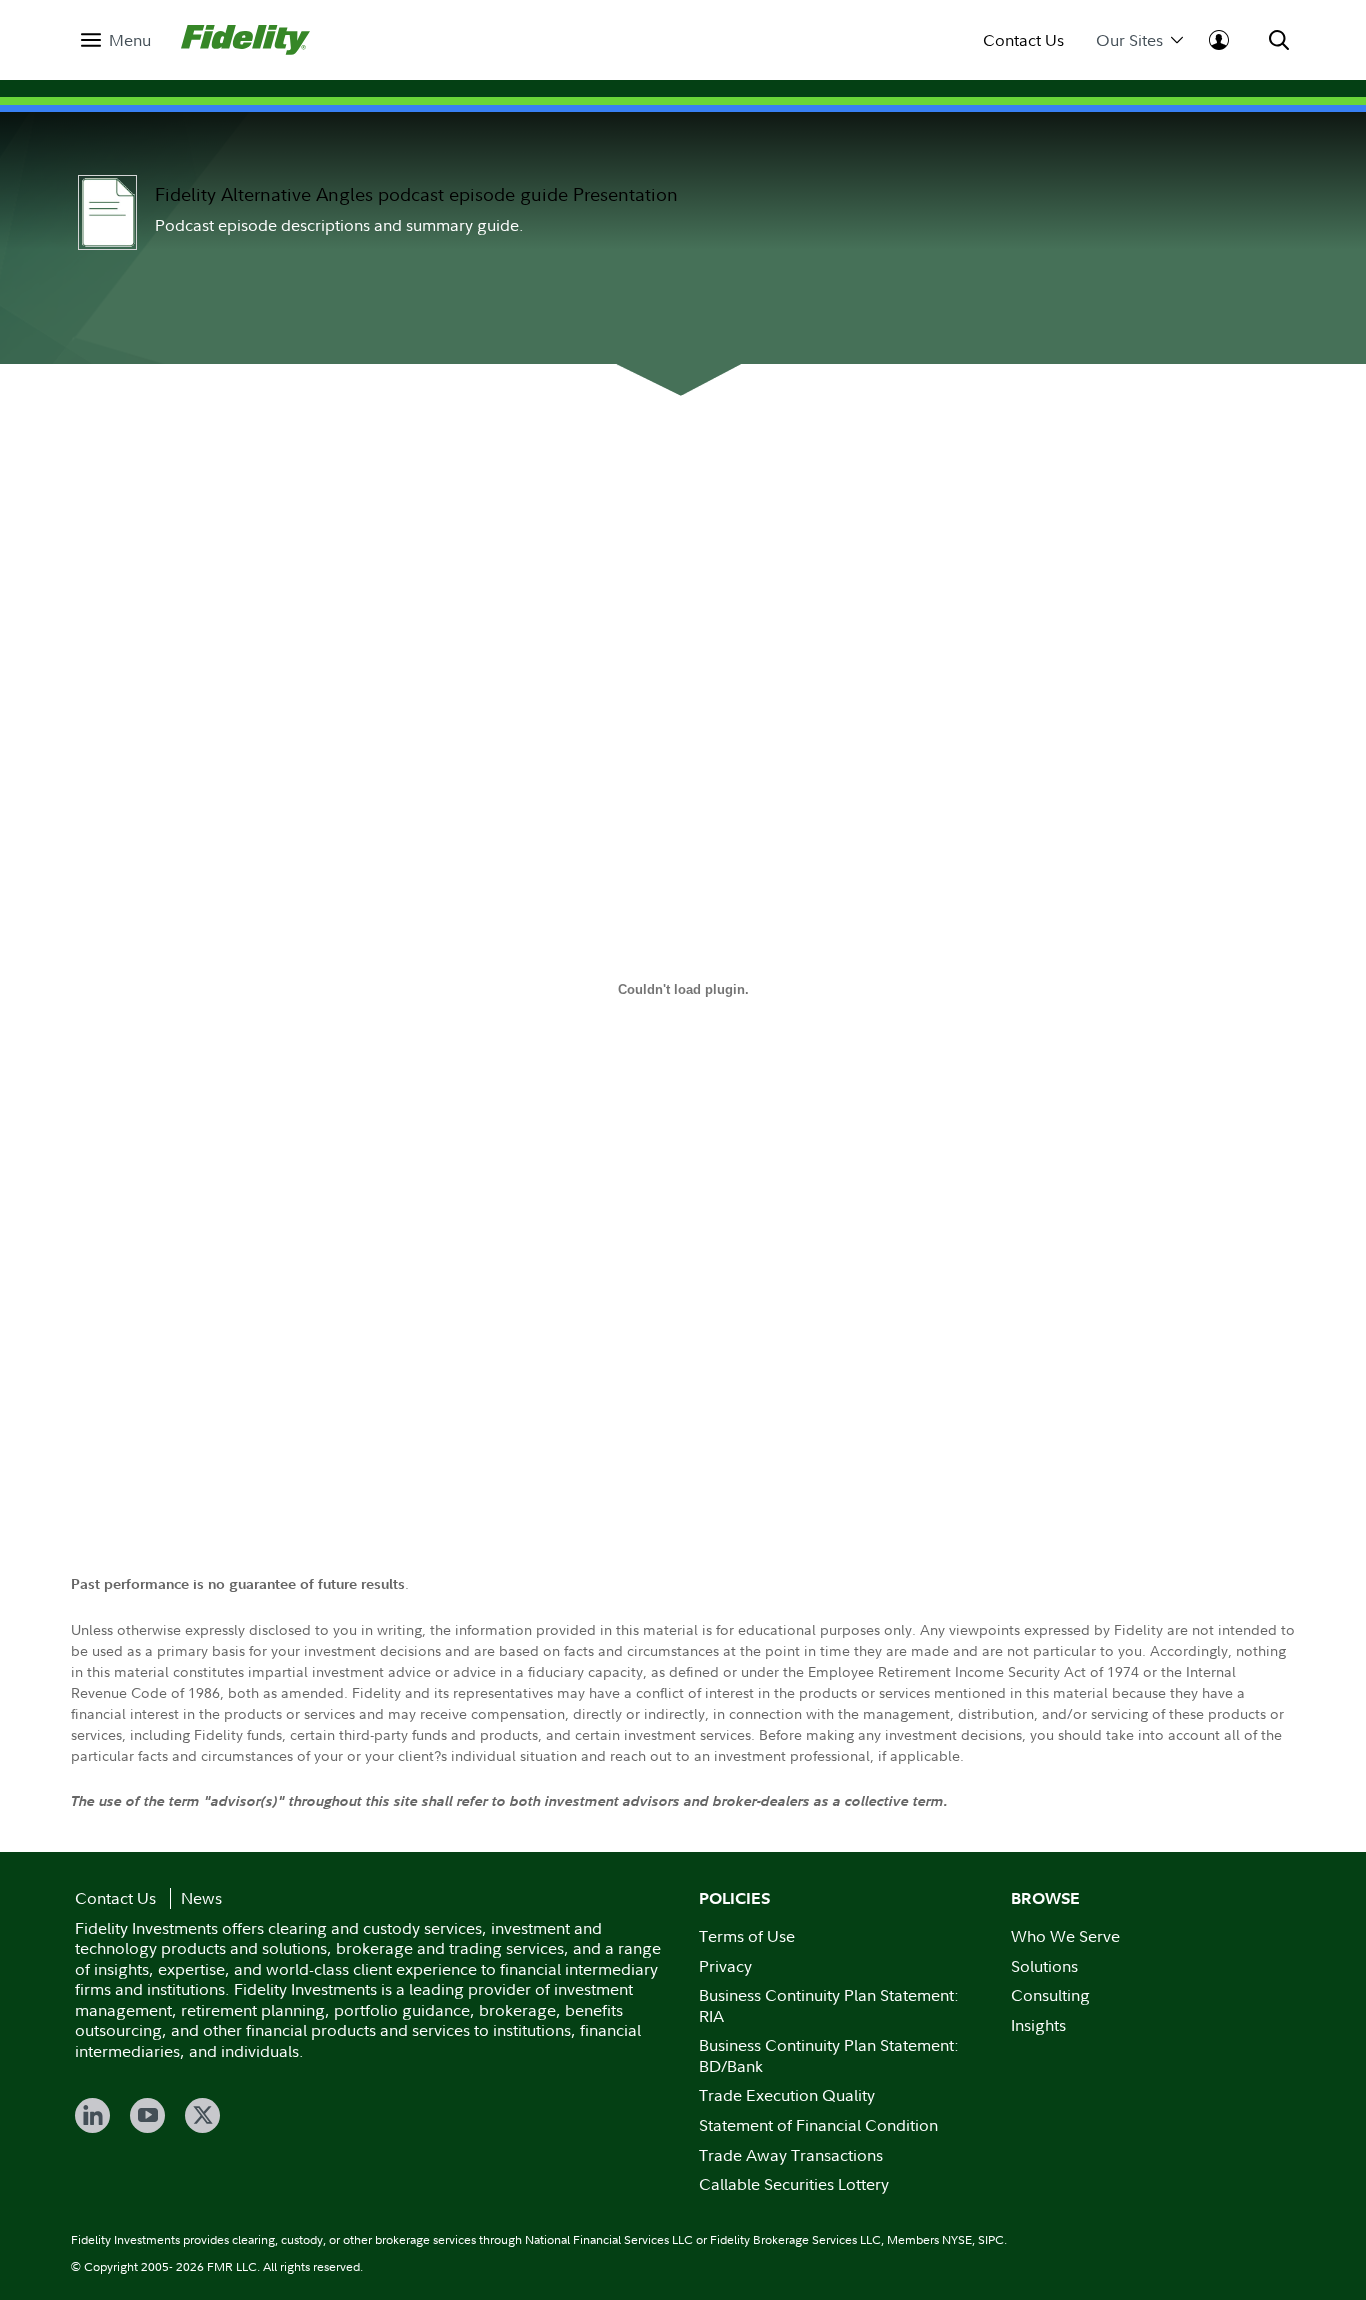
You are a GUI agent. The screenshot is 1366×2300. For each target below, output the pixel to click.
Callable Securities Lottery (794, 2184)
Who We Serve (1065, 1936)
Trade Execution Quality (787, 2095)
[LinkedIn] (92, 2115)
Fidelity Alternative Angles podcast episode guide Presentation (416, 194)
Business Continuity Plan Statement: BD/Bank (829, 2055)
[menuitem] (116, 40)
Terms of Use (747, 1936)
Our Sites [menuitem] (1129, 40)
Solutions (1044, 1966)
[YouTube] (147, 2115)
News (201, 1898)
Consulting (1050, 1995)
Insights (1038, 2025)
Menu (130, 40)
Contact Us (1023, 40)
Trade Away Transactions (791, 2155)
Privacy (725, 1966)
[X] (202, 2115)
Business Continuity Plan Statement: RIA (829, 2005)
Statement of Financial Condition (818, 2125)
